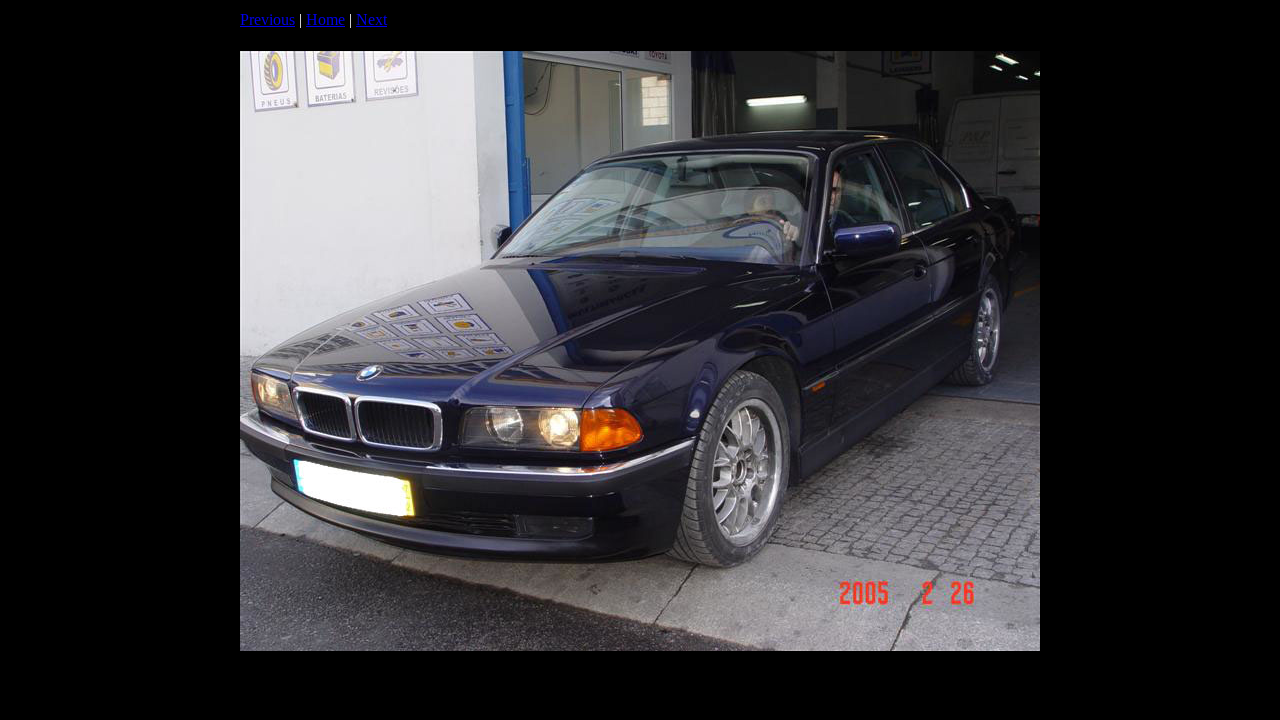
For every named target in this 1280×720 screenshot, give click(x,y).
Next (371, 19)
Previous (267, 19)
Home (325, 19)
